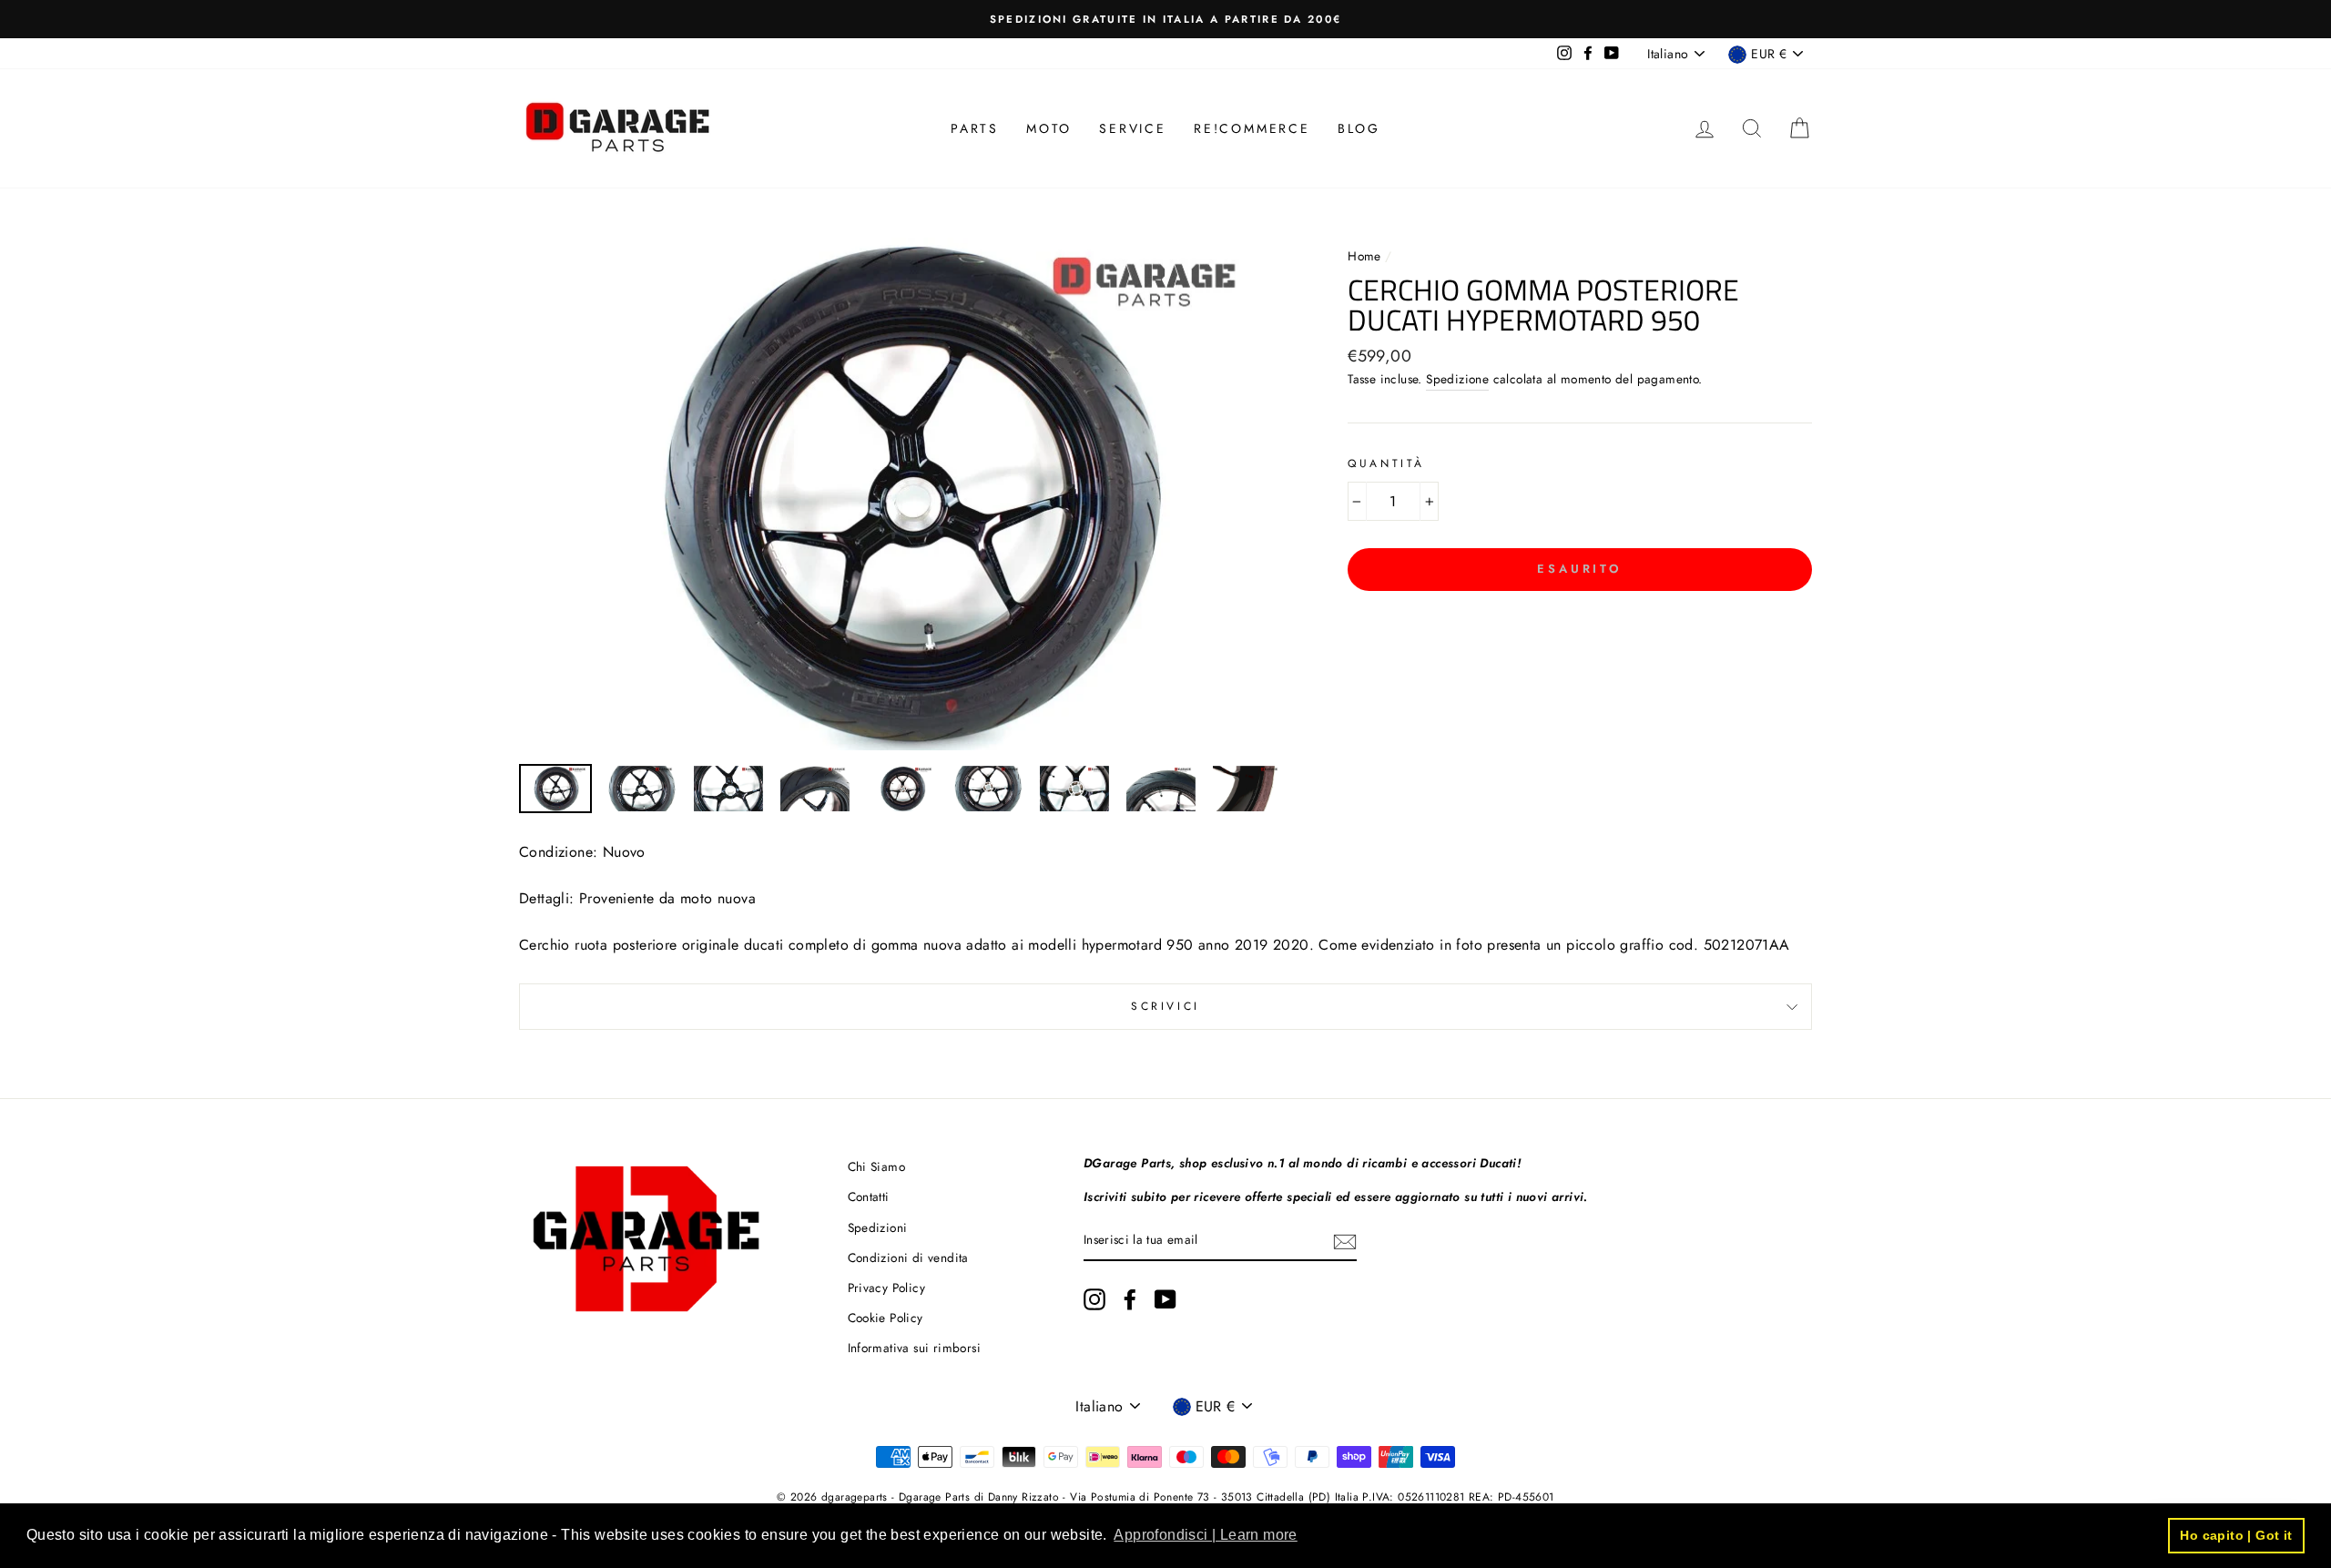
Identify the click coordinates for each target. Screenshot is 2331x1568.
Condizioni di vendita (908, 1257)
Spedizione (1457, 379)
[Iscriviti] (1345, 1241)
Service (1133, 128)
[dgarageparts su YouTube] (1165, 1299)
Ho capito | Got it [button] (2236, 1535)
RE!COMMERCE (1252, 128)
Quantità (1386, 463)
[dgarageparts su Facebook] (1130, 1299)
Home (1366, 256)
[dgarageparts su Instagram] (1094, 1299)
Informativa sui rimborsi (915, 1348)
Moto (1049, 128)
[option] (1165, 19)
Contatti (869, 1196)
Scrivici (1165, 1006)
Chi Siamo (877, 1166)
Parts (975, 128)
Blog (1359, 128)
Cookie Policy (886, 1318)
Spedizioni (878, 1227)
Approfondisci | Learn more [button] (1205, 1535)
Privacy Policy (887, 1288)
